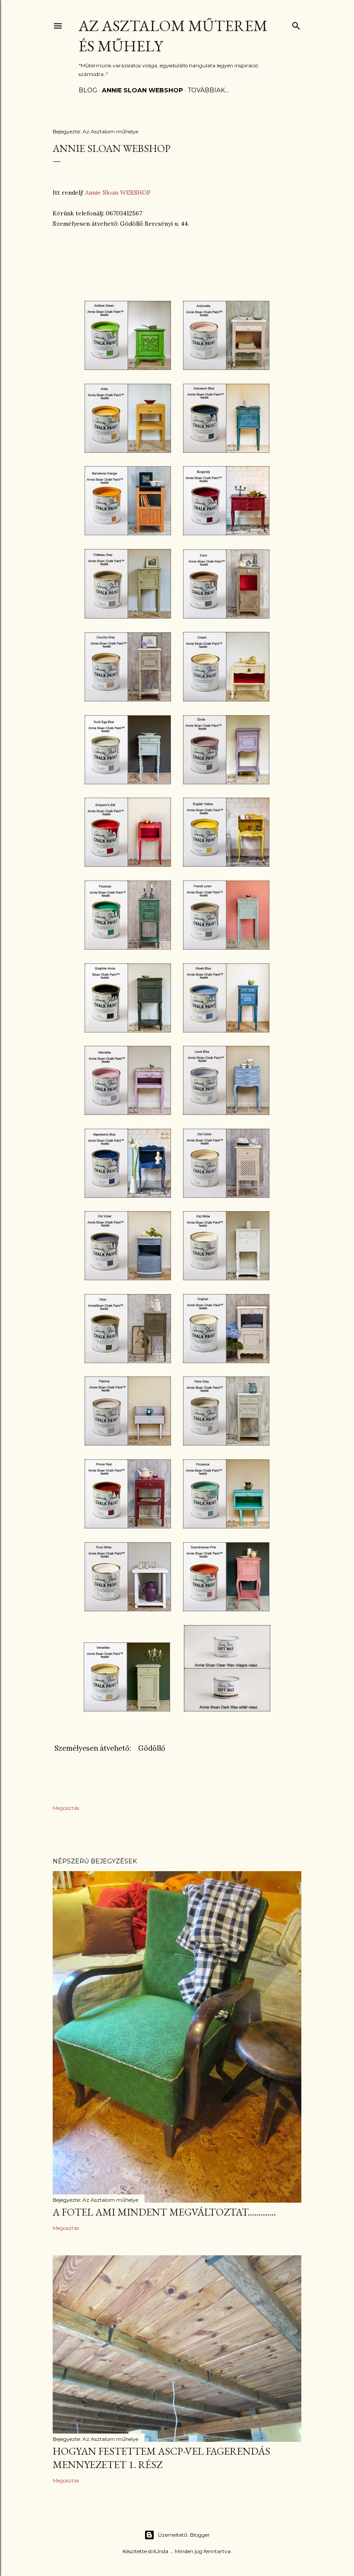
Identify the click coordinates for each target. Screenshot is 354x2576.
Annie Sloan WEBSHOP (118, 193)
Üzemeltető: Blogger (184, 2535)
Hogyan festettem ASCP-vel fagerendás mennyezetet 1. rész (161, 2458)
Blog (88, 90)
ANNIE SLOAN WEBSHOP (142, 90)
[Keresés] (296, 24)
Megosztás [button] (66, 1808)
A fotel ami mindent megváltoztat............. (164, 2212)
